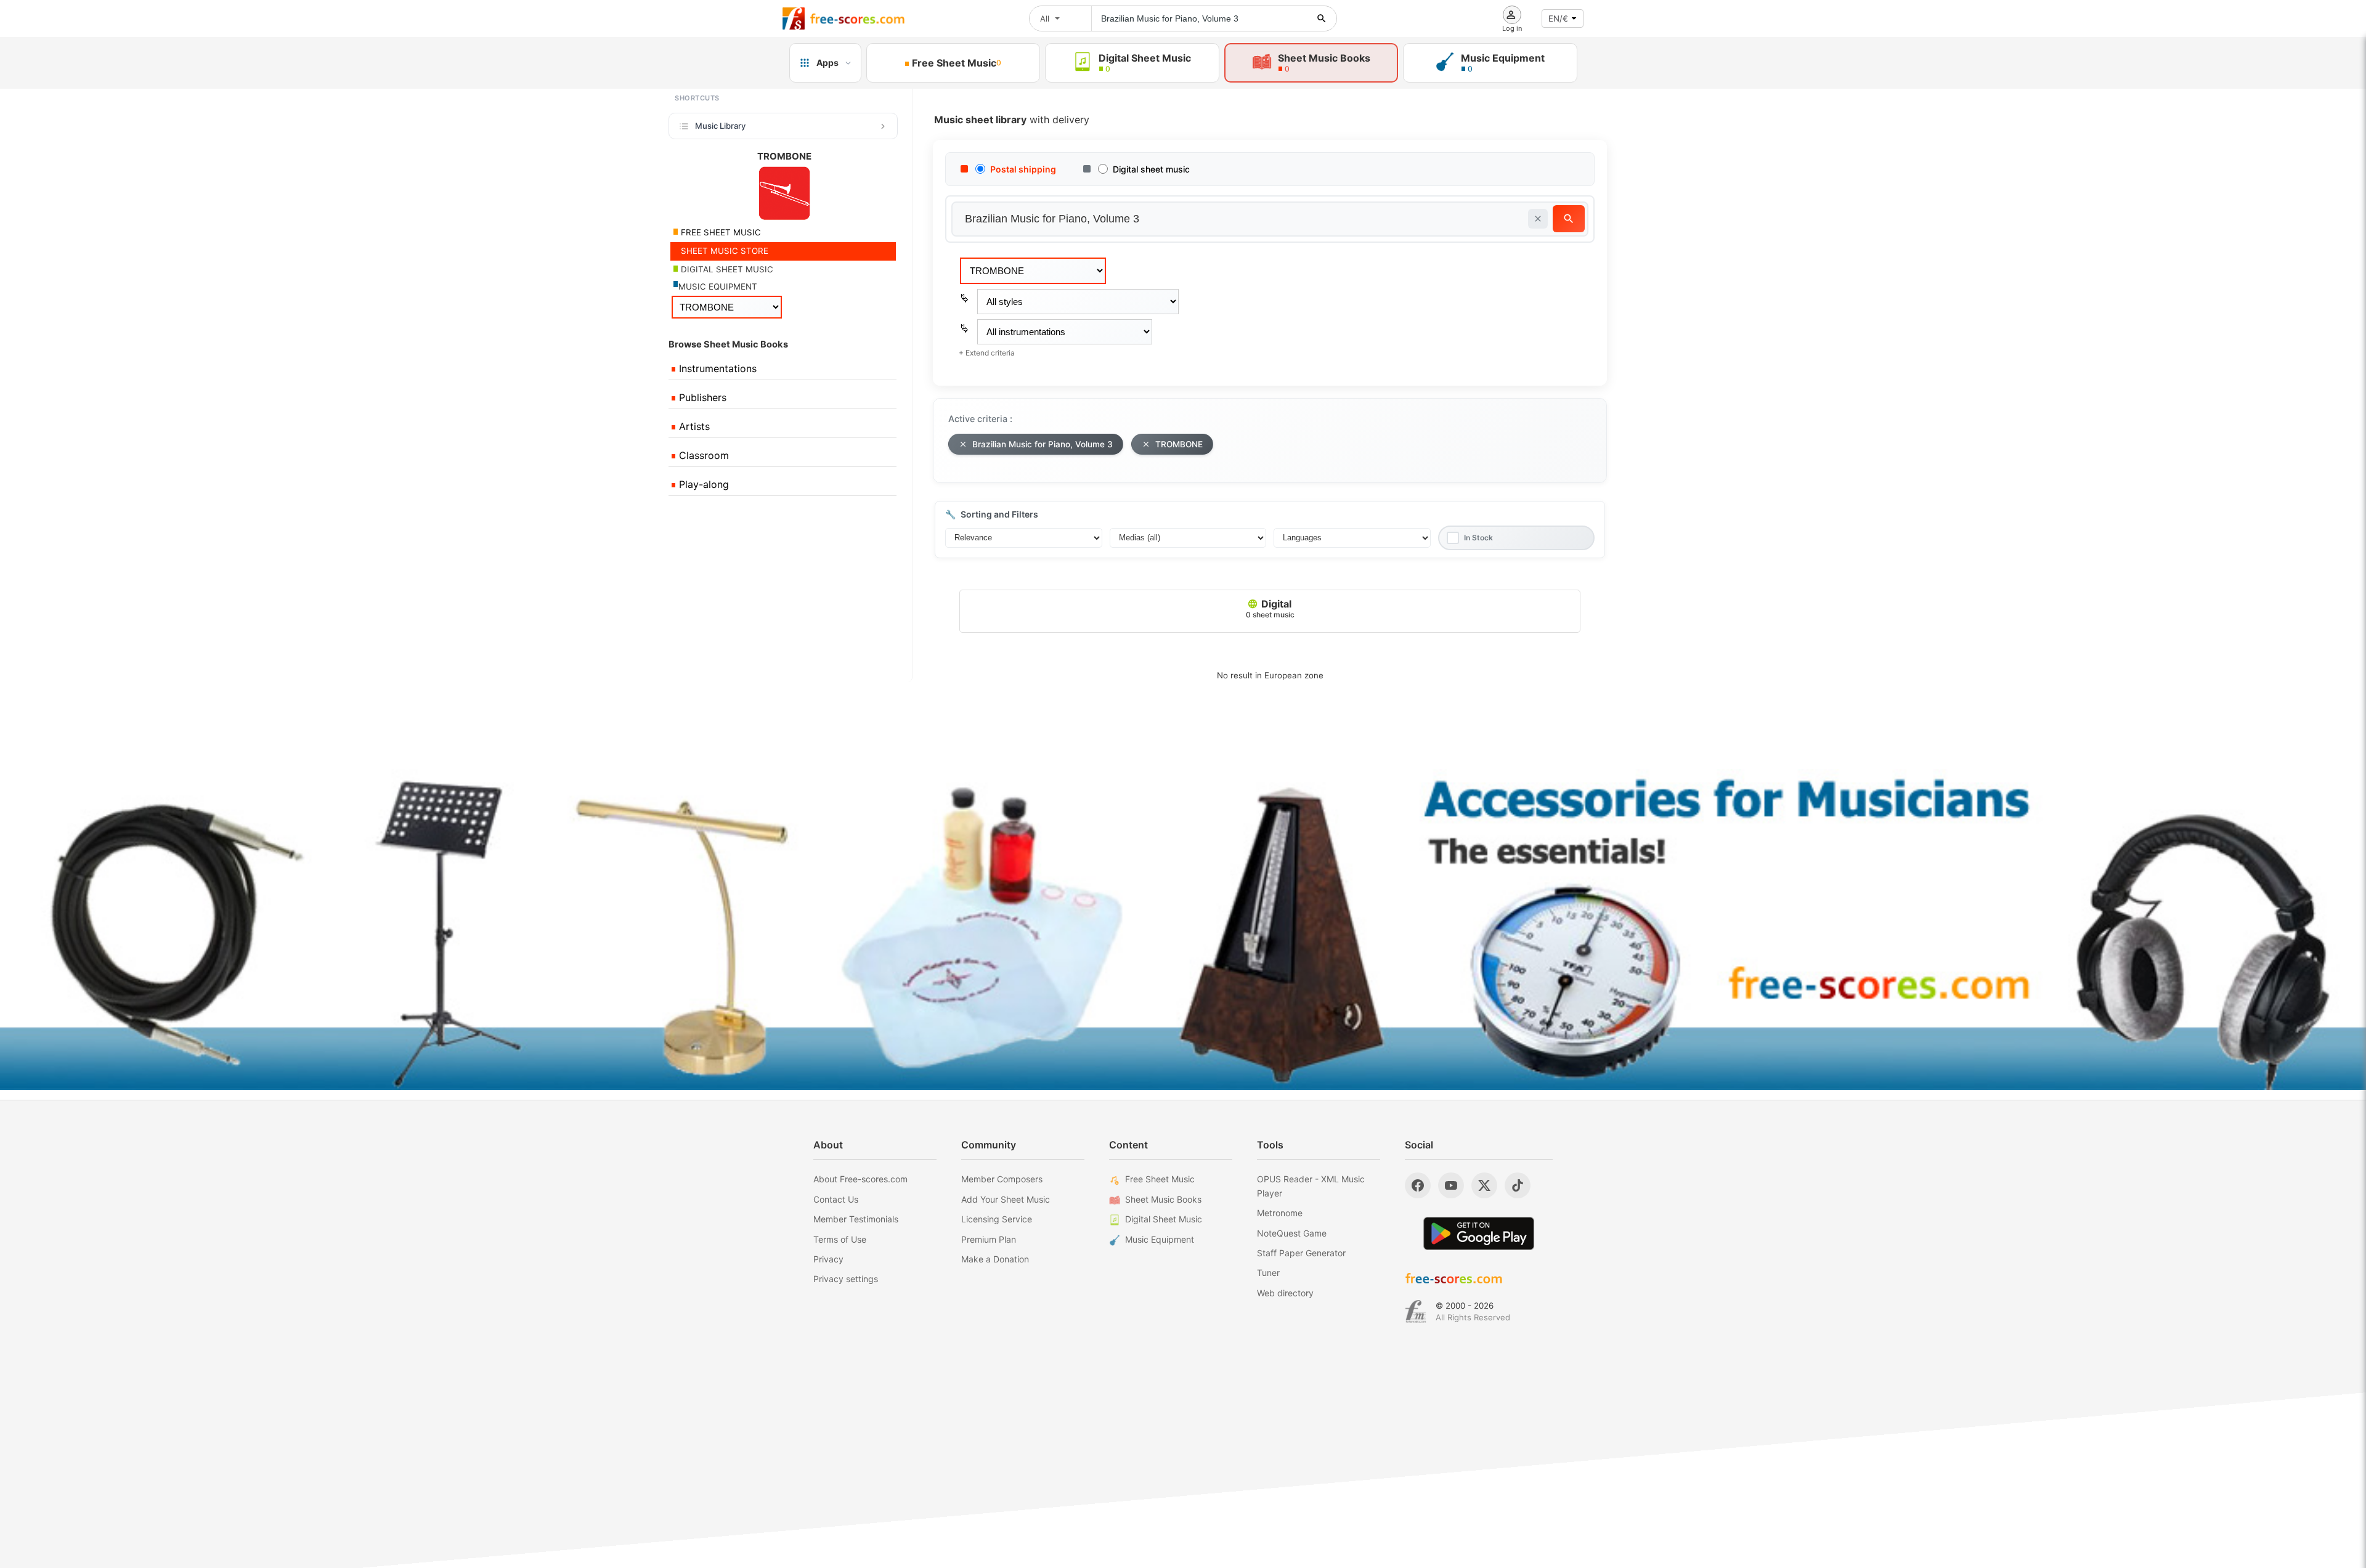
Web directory (1285, 1293)
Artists (693, 426)
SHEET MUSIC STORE (723, 251)
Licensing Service (997, 1219)
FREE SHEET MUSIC (720, 232)
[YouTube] (1451, 1185)
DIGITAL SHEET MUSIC (726, 269)
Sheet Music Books (1163, 1199)
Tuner (1268, 1273)
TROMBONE (1179, 444)
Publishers (701, 397)
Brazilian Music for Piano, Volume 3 (1043, 444)
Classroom (702, 455)
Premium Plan (989, 1239)
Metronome (1280, 1213)
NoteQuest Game (1292, 1233)
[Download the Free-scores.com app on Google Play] (1479, 1233)
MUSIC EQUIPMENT (718, 286)
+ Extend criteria (987, 353)
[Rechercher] (1322, 18)
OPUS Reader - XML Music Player (1311, 1186)
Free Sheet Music (1160, 1179)
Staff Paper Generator (1301, 1253)
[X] (1484, 1185)
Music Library (720, 126)
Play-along (702, 484)
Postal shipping (1023, 169)
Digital (1270, 608)
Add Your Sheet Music (1006, 1199)
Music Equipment (1160, 1239)
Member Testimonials (856, 1219)
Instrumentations (716, 368)
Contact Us (836, 1199)
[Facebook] (1418, 1185)
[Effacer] (1538, 219)
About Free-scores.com (860, 1179)
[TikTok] (1518, 1185)
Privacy (828, 1259)
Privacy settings (846, 1279)
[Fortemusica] (1416, 1312)
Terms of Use (840, 1239)
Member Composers (1002, 1179)
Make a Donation (995, 1259)
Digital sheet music (1151, 169)
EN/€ (1558, 18)
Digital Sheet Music (1164, 1219)
